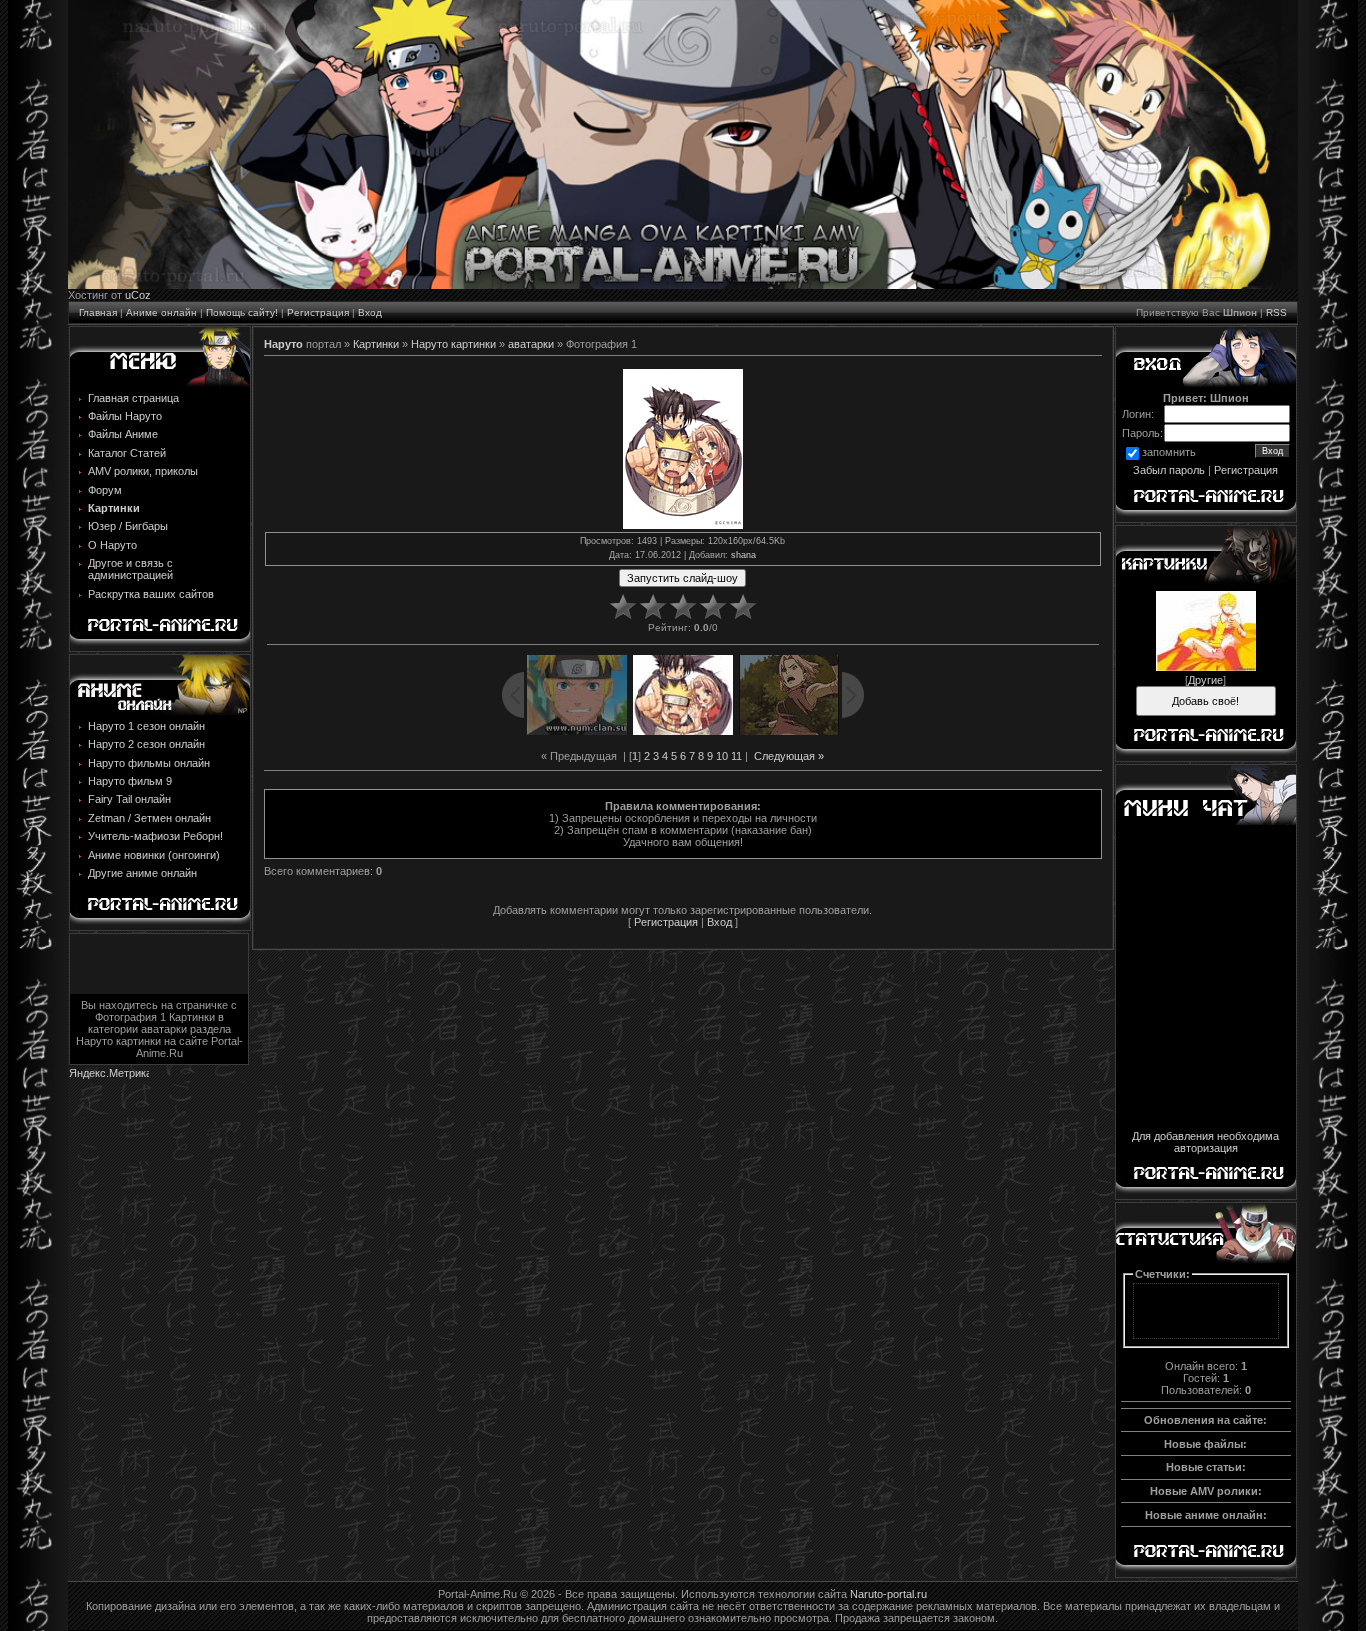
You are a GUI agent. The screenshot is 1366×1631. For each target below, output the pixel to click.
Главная (98, 312)
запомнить (1169, 452)
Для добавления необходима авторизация (1205, 1142)
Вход (370, 312)
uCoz (138, 295)
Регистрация (318, 312)
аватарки (531, 344)
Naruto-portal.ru (888, 1594)
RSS (1276, 312)
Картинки (376, 344)
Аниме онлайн (161, 312)
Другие (1205, 680)
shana (743, 555)
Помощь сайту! (242, 312)
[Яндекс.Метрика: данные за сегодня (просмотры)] (109, 1074)
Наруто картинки (453, 344)
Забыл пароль (1169, 470)
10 (722, 756)
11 (736, 756)
